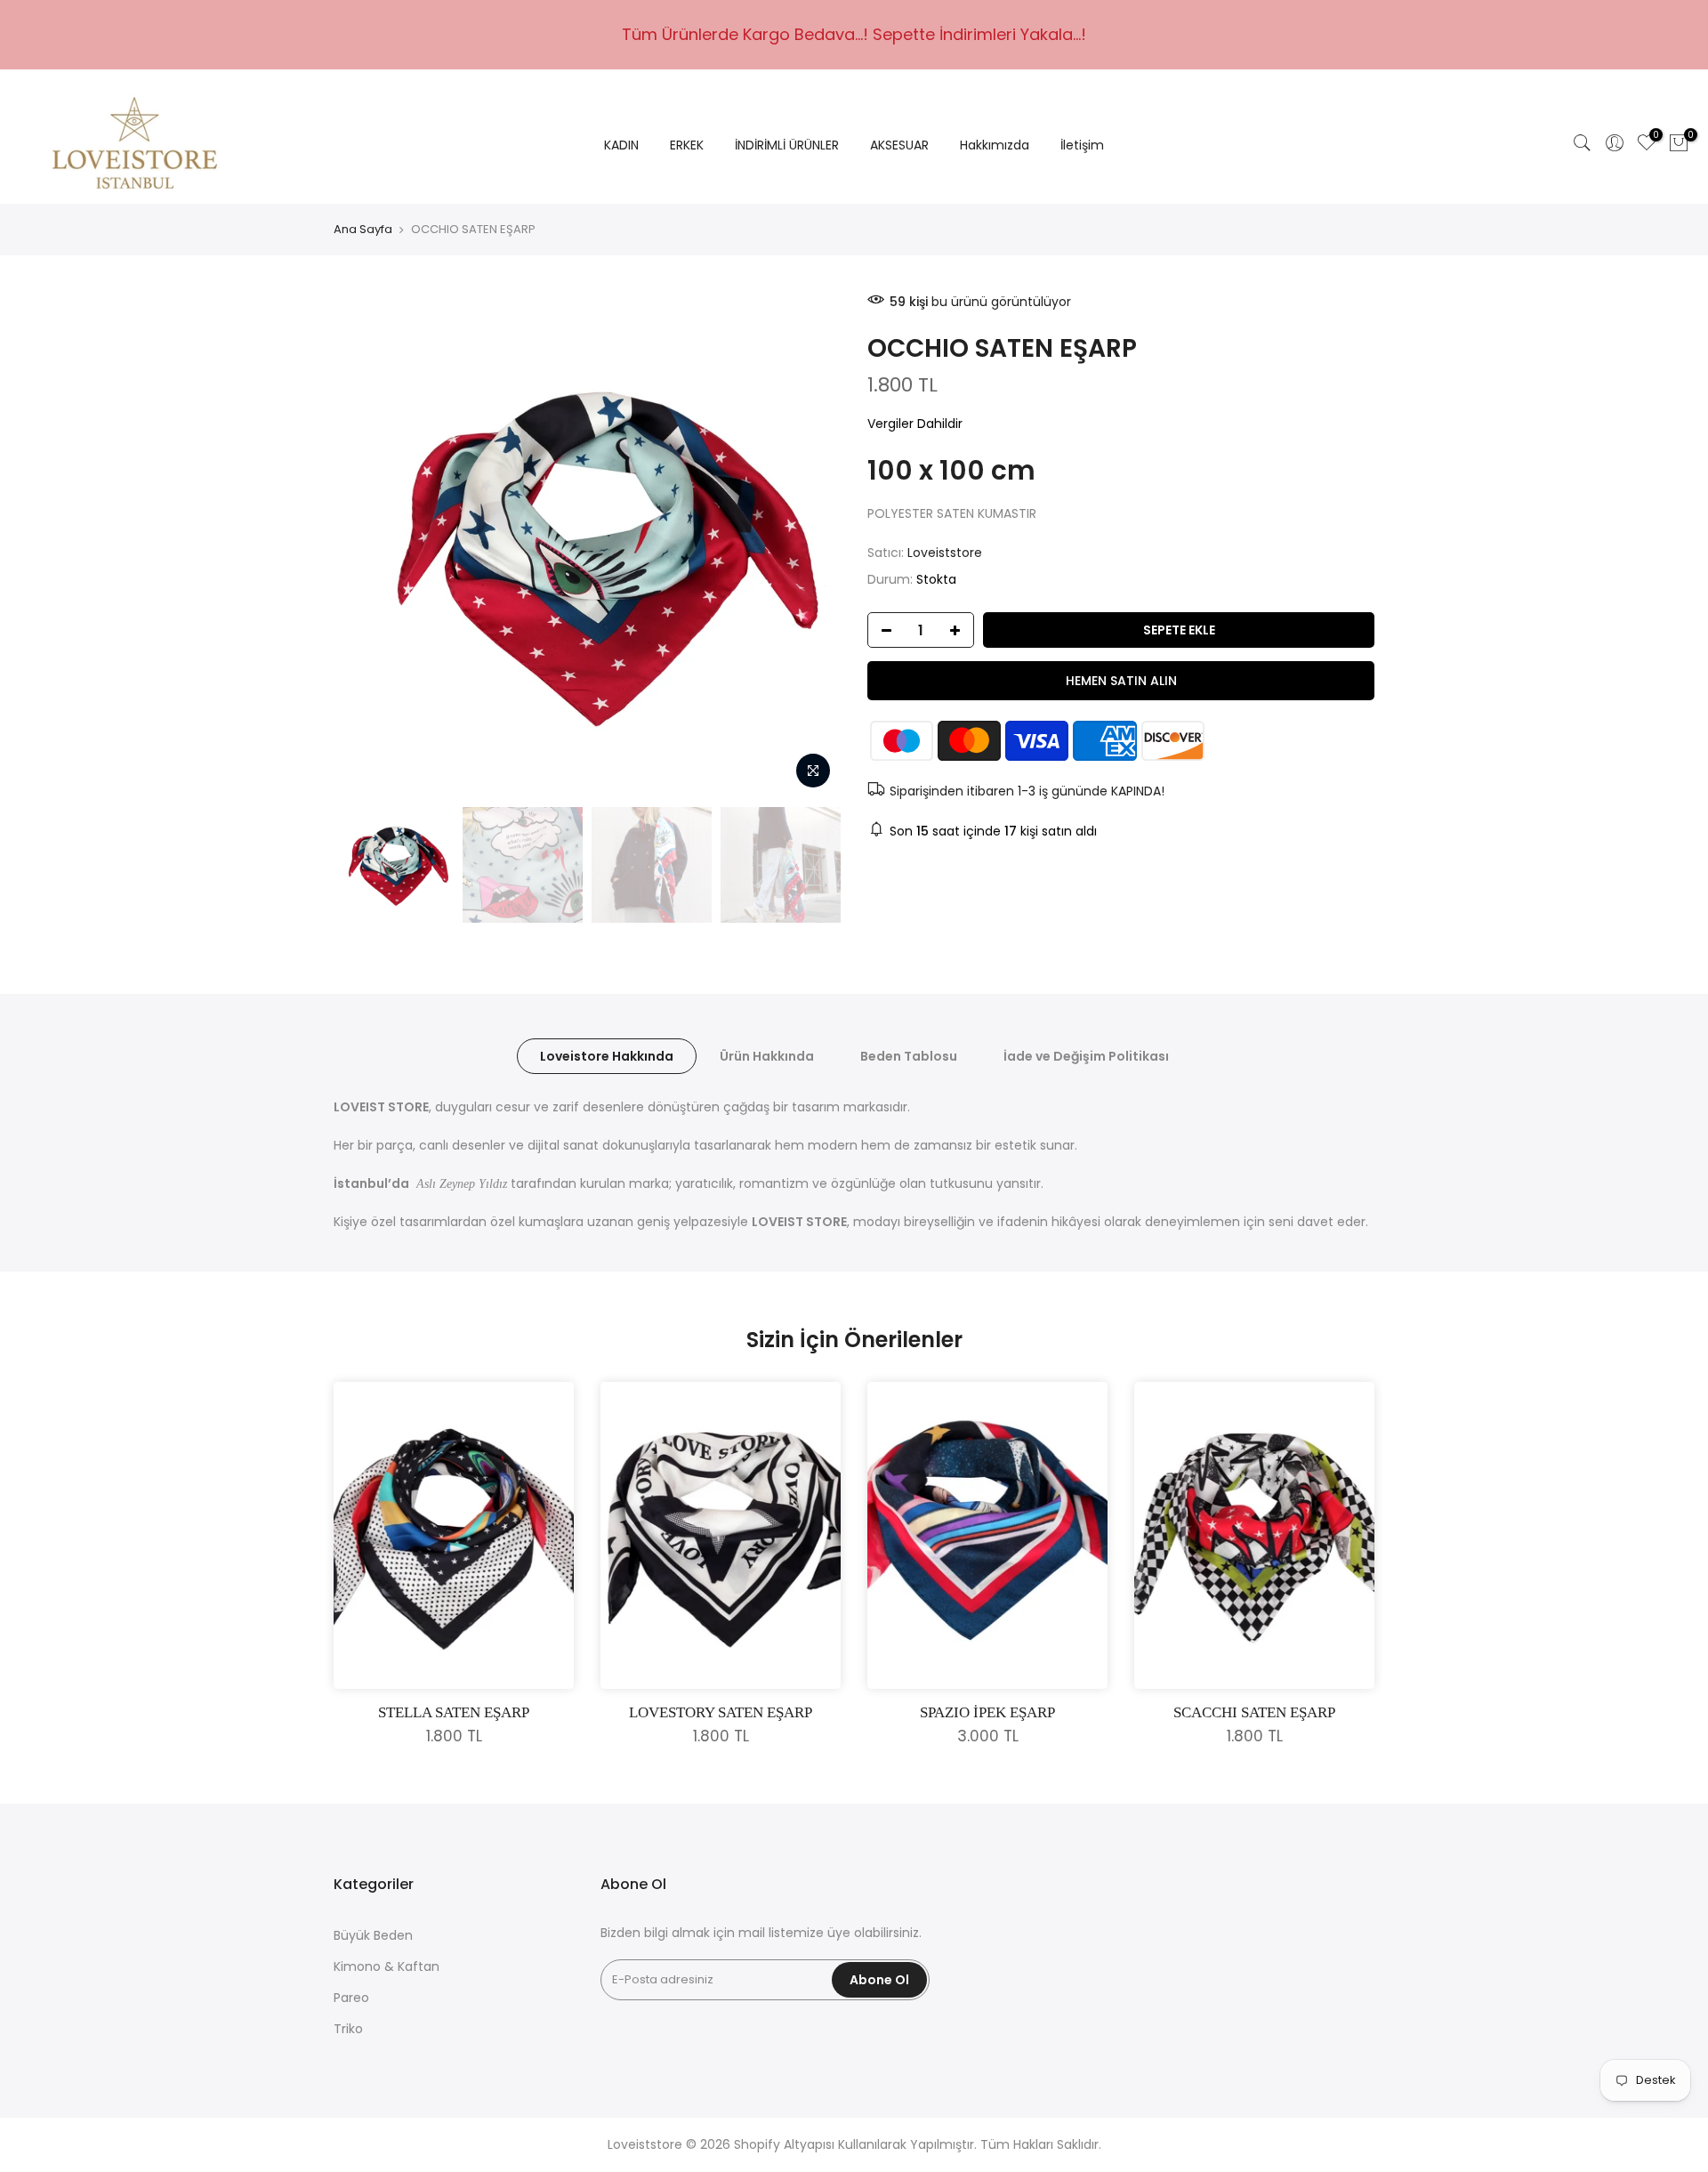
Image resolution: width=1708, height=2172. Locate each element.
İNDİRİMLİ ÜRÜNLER (787, 145)
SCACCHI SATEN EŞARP (1254, 1712)
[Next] (810, 545)
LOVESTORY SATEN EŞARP (721, 1712)
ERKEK (687, 145)
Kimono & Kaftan (387, 1966)
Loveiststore (945, 553)
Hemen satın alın (1121, 681)
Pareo (351, 1998)
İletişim (1082, 145)
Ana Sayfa (363, 230)
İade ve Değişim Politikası (1086, 1056)
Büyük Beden (373, 1935)
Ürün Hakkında (767, 1056)
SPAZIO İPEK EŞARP (987, 1712)
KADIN (621, 145)
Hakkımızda (995, 145)
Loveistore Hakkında (607, 1056)
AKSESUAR (899, 145)
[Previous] (365, 545)
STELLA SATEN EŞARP (454, 1712)
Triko (348, 2029)
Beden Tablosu (909, 1056)
